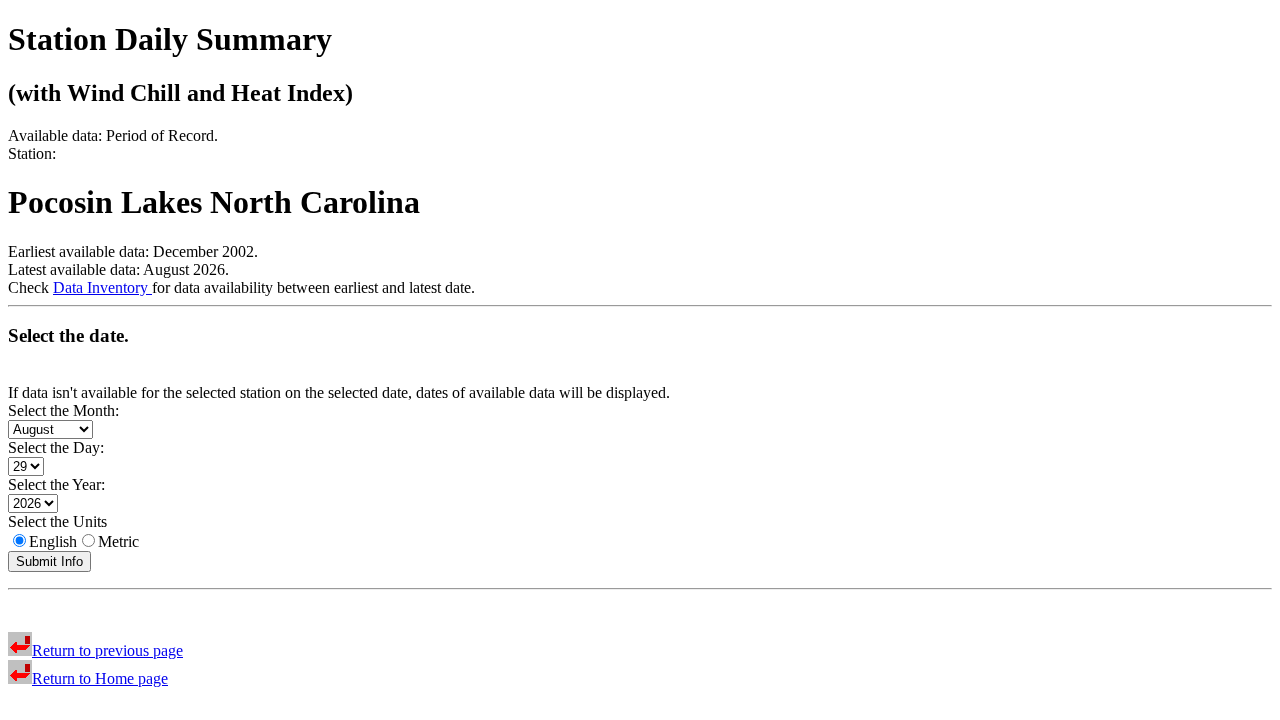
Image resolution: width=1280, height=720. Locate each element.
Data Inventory (102, 287)
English (53, 541)
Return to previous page (107, 650)
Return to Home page (100, 678)
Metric (118, 541)
